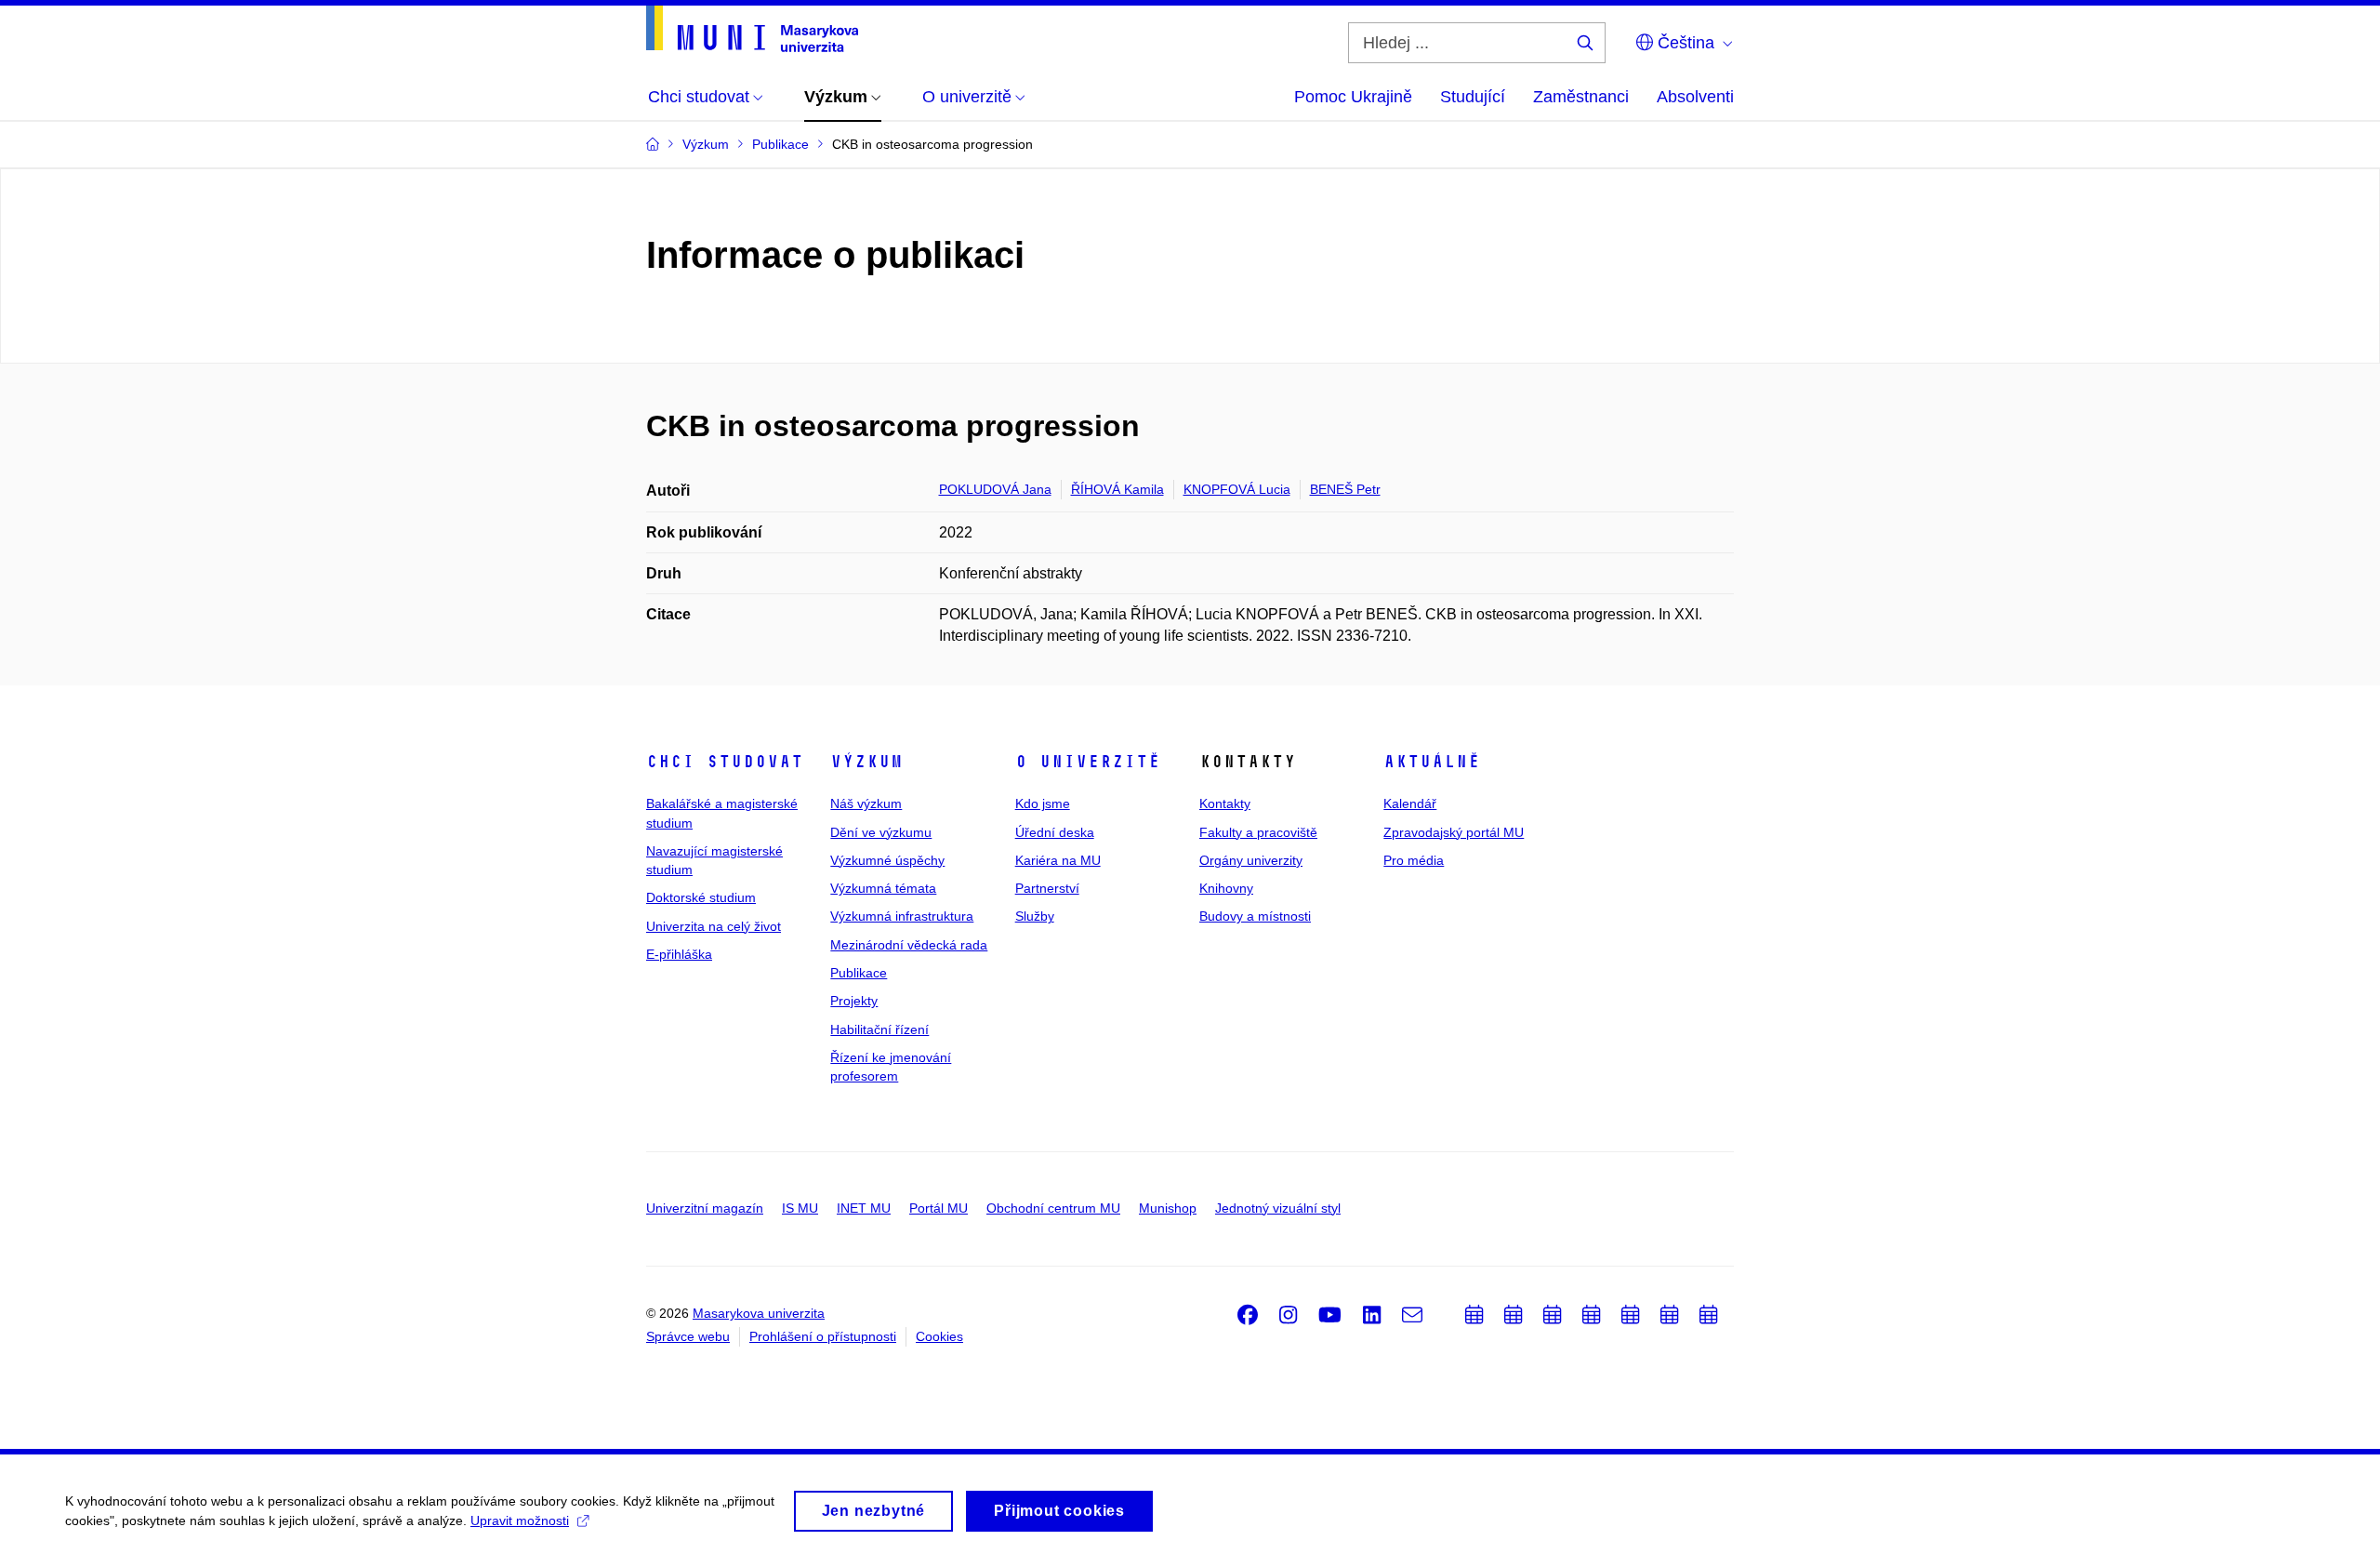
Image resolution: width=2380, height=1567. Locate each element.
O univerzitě (1088, 762)
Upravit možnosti (520, 1521)
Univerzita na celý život (714, 926)
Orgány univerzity (1251, 860)
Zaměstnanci (1581, 97)
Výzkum (866, 762)
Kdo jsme (1043, 803)
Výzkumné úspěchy (887, 860)
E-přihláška (679, 954)
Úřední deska (1055, 832)
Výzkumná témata (883, 888)
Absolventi (1695, 97)
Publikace (859, 973)
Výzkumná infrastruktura (902, 916)
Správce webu (688, 1336)
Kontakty (1225, 803)
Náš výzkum (866, 803)
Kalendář (1410, 803)
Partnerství (1047, 888)
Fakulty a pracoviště (1258, 832)
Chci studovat (725, 762)
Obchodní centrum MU (1053, 1208)
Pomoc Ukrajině (1353, 97)
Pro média (1414, 860)
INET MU (864, 1208)
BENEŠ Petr (1345, 489)
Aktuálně (1432, 762)
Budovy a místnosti (1255, 916)
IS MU (800, 1208)
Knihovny (1226, 888)
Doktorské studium (701, 897)
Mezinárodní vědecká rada (909, 945)
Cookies (939, 1336)
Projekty (854, 1001)
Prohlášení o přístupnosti (823, 1336)
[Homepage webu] (752, 29)
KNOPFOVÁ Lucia (1237, 489)
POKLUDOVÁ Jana (995, 489)
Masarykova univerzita (759, 1313)
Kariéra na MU (1058, 860)
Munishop (1168, 1208)
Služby (1035, 916)
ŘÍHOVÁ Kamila (1117, 489)
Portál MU (939, 1208)
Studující (1473, 97)
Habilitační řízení (879, 1029)
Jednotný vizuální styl (1278, 1208)
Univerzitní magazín (705, 1208)
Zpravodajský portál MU (1454, 832)
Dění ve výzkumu (881, 832)
